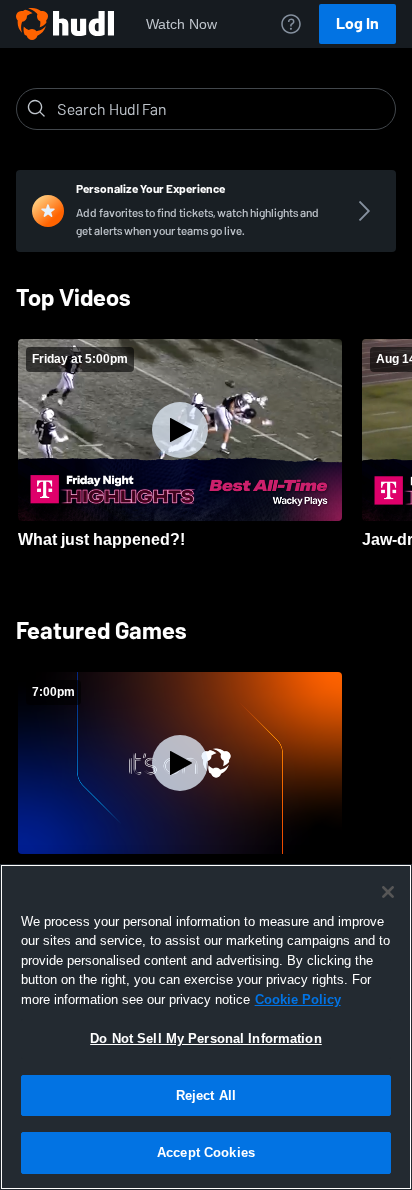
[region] (206, 1027)
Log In (357, 23)
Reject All (206, 1095)
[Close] (388, 892)
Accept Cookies (206, 1152)
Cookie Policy (298, 999)
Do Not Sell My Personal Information (206, 1038)
